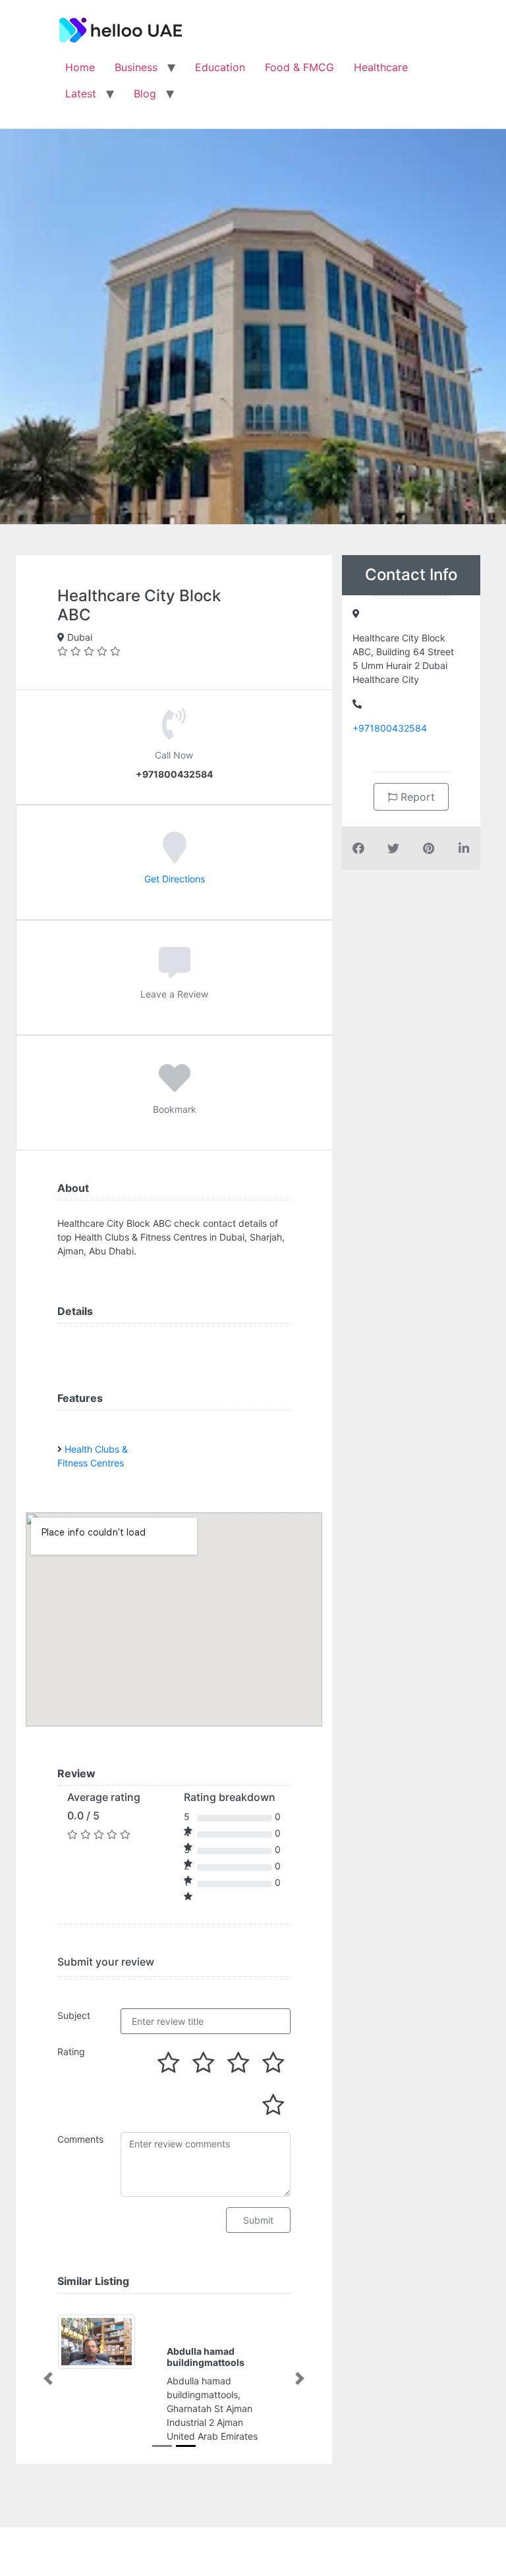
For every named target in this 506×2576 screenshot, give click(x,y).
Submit (258, 2220)
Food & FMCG (299, 67)
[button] (48, 2379)
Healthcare (381, 67)
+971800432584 (390, 728)
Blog (145, 94)
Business (136, 67)
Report (416, 797)
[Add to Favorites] (175, 1087)
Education (220, 67)
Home (80, 67)
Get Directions (175, 879)
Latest (81, 94)
